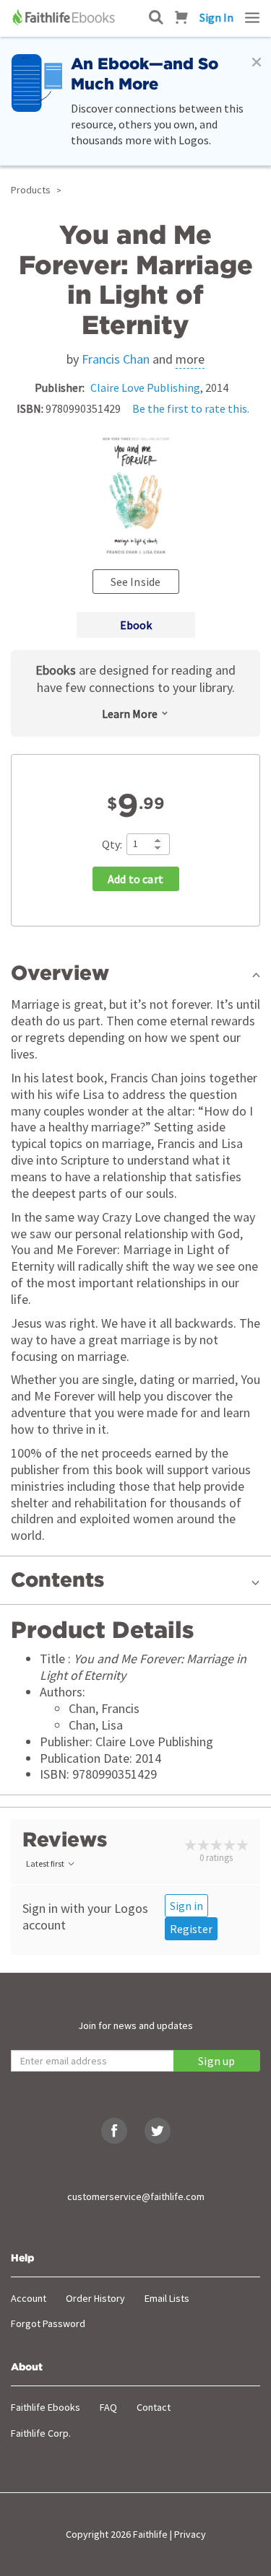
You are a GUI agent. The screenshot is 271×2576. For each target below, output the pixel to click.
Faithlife (150, 2534)
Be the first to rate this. (191, 408)
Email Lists (167, 2298)
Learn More (130, 714)
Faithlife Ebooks (46, 2407)
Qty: (112, 844)
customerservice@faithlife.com (136, 2196)
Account (29, 2298)
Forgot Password (48, 2323)
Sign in (186, 1906)
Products (31, 190)
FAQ (108, 2407)
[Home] (65, 17)
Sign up (216, 2061)
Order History (95, 2298)
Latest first (45, 1863)
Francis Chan (116, 359)
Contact (154, 2407)
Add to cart (135, 879)
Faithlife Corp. (41, 2433)
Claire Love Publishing (145, 387)
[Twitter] (158, 2131)
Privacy (190, 2534)
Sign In (216, 17)
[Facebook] (114, 2131)
